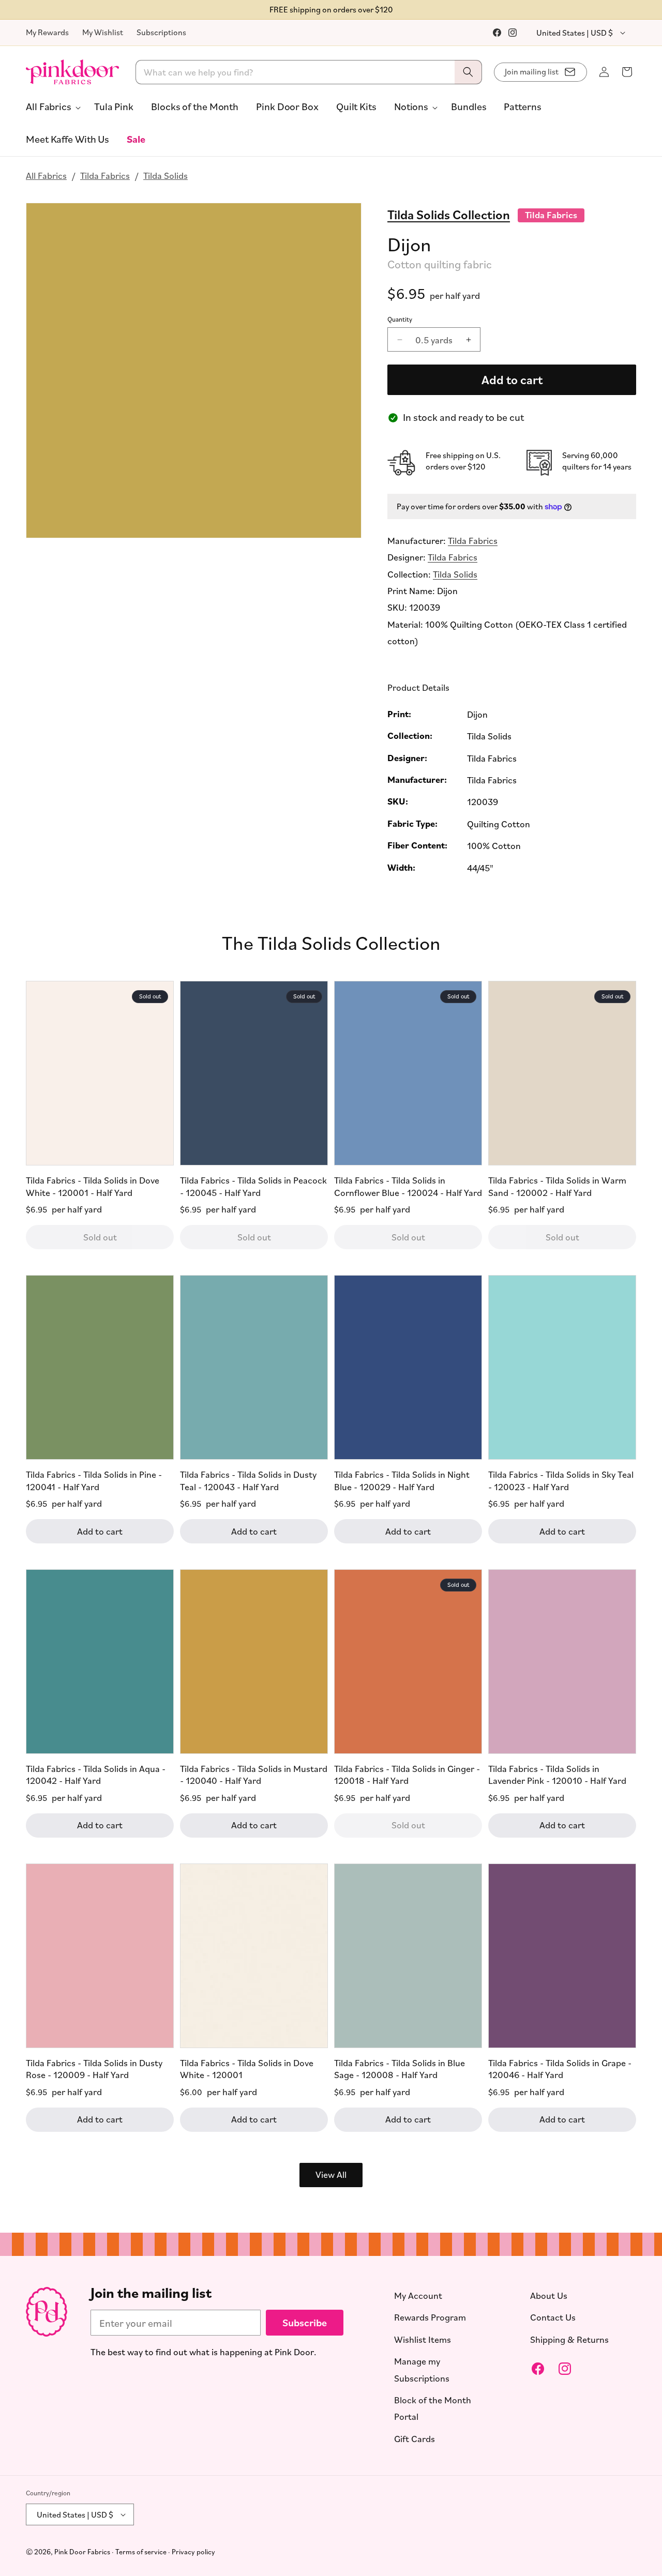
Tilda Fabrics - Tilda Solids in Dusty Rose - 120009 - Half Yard (94, 2068)
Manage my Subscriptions (422, 2369)
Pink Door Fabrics (82, 2551)
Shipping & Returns (569, 2339)
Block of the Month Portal (433, 2408)
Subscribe (305, 2322)
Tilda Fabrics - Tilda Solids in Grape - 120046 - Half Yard (560, 2068)
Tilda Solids (165, 175)
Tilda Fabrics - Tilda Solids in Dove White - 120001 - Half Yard (93, 1186)
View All (331, 2174)
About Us (549, 2295)
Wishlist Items (423, 2339)
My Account (418, 2295)
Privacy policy (193, 2551)
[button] (51, 107)
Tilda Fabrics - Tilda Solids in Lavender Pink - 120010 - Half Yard (557, 1774)
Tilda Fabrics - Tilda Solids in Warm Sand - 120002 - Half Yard (557, 1186)
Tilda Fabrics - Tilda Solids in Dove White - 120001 (247, 2068)
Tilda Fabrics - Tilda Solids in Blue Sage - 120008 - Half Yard (400, 2068)
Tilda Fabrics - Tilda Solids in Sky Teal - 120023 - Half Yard (561, 1480)
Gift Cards (415, 2438)
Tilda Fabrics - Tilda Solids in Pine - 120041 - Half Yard (94, 1480)
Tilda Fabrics (105, 175)
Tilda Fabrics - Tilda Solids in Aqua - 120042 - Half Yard (96, 1774)
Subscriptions (161, 32)
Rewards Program (430, 2317)
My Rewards (47, 32)
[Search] (468, 72)
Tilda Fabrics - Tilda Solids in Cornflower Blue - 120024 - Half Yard (408, 1186)
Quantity (400, 319)
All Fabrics (46, 175)
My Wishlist (103, 32)
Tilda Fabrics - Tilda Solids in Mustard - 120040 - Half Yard (254, 1774)
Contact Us (553, 2317)
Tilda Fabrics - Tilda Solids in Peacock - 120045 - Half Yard (253, 1186)
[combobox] (309, 72)
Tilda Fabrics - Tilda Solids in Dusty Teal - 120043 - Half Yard (248, 1480)
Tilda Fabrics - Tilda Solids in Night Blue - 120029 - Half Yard (402, 1480)
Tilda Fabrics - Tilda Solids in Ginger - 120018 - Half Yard (407, 1774)
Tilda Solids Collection (449, 214)
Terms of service (141, 2551)
